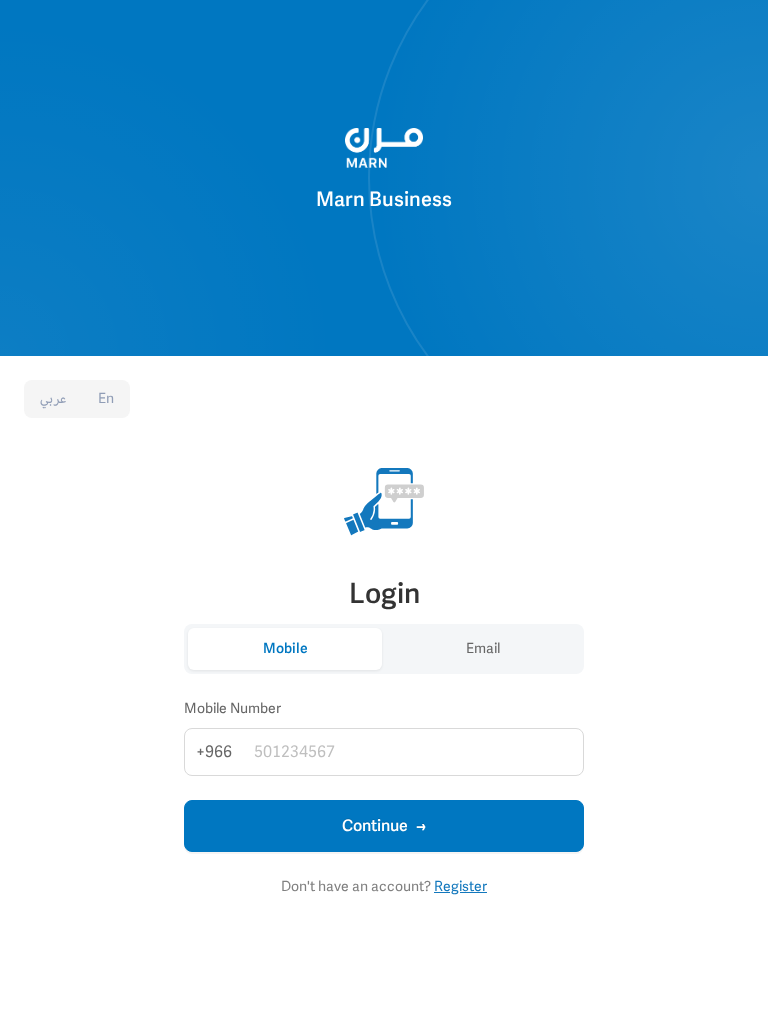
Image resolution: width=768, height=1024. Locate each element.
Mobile (285, 648)
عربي (53, 398)
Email (483, 648)
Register (460, 886)
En (106, 398)
